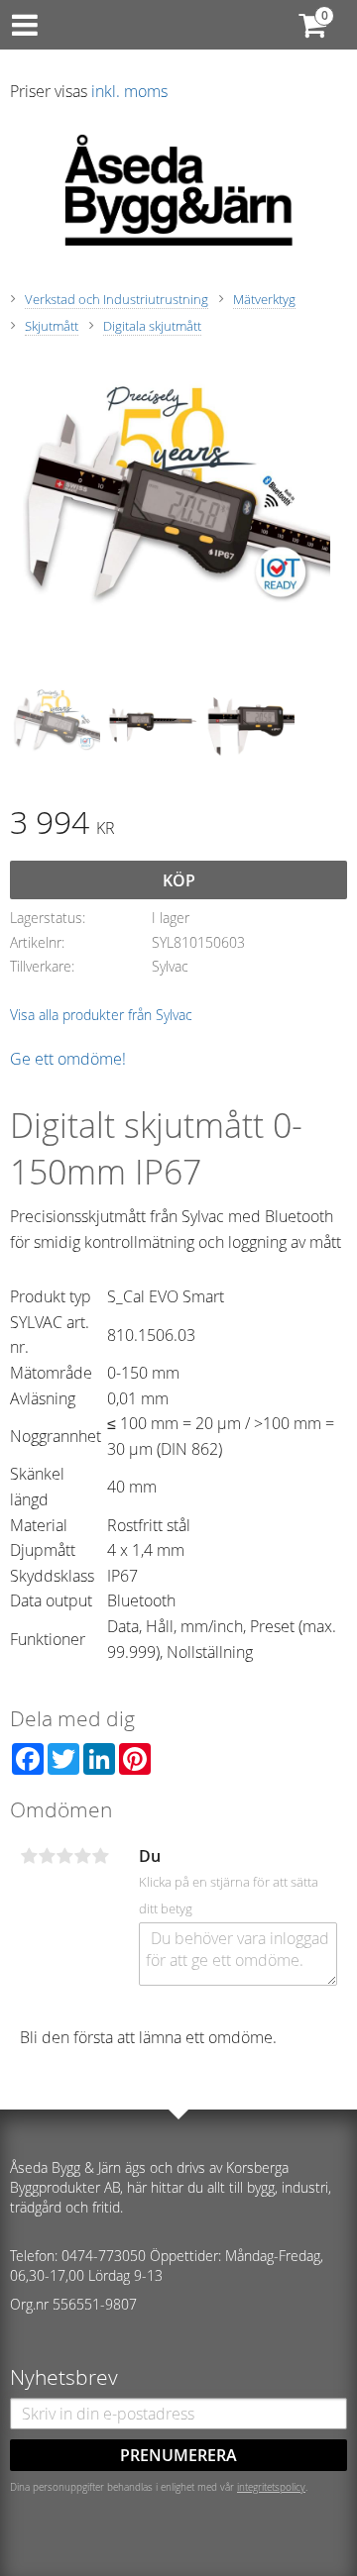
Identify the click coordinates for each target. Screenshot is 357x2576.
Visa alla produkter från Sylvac (101, 1015)
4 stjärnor (82, 1856)
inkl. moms (129, 91)
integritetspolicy (271, 2487)
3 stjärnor (64, 1856)
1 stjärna (29, 1856)
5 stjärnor (100, 1856)
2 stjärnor (47, 1856)
